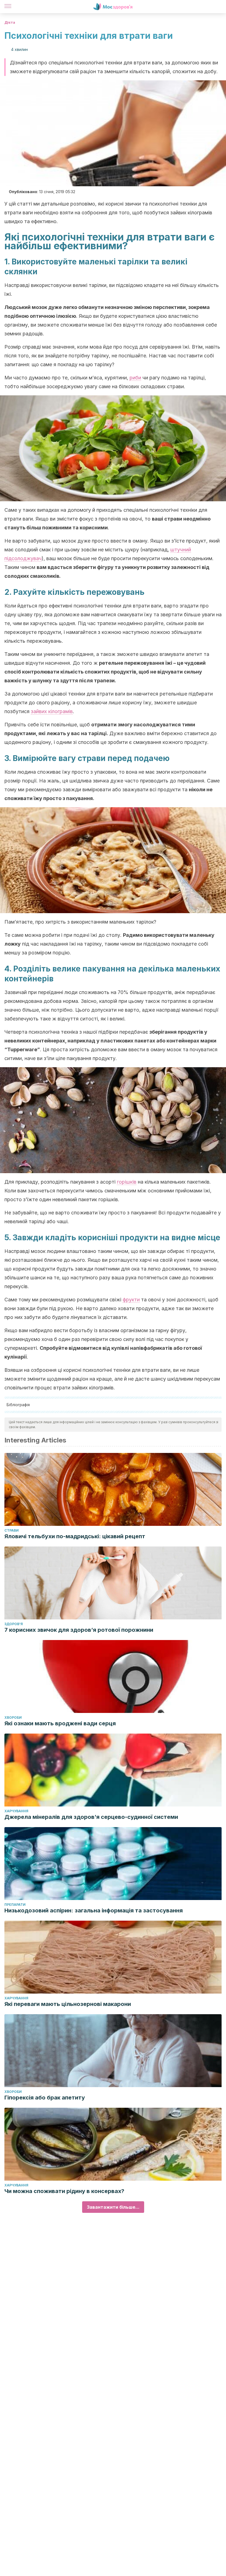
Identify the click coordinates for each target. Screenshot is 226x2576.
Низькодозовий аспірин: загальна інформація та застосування (94, 1910)
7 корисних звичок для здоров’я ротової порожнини (79, 1630)
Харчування (16, 1811)
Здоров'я (14, 1624)
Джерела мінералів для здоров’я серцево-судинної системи (91, 1817)
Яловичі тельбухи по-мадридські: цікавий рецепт (75, 1536)
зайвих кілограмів (52, 711)
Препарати (15, 1905)
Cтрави (12, 1530)
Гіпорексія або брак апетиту (45, 2098)
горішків (127, 1182)
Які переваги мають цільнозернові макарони (68, 2004)
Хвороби (13, 1717)
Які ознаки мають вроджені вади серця (60, 1723)
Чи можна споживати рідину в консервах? (64, 2191)
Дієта (10, 22)
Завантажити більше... (113, 2207)
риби (135, 378)
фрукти (131, 1300)
